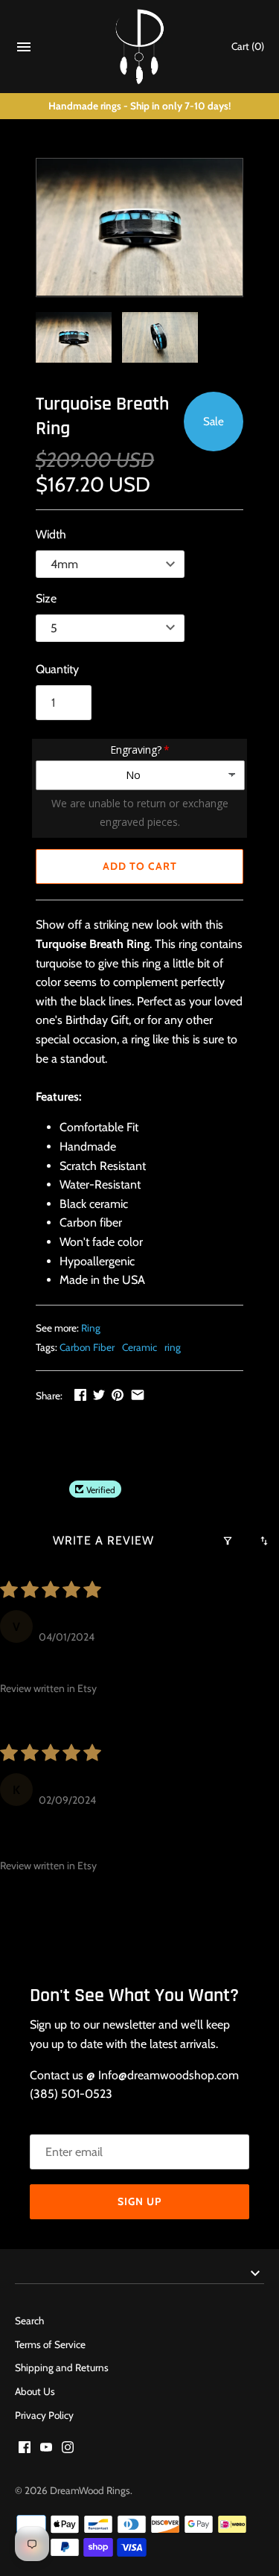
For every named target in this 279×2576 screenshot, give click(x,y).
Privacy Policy (44, 2415)
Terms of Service (50, 2344)
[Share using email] (138, 1394)
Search (29, 2321)
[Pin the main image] (118, 1394)
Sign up (139, 2201)
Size (46, 598)
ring (173, 1347)
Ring (91, 1328)
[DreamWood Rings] (139, 47)
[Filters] (228, 1541)
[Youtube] (46, 2450)
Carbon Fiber (87, 1347)
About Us (35, 2391)
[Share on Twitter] (99, 1394)
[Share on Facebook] (80, 1394)
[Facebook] (25, 2450)
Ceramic (139, 1347)
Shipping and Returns (62, 2367)
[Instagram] (68, 2450)
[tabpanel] (139, 992)
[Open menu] (24, 50)
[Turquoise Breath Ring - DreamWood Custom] (139, 228)
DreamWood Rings (90, 2490)
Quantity (57, 669)
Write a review (103, 1540)
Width (51, 534)
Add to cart (140, 866)
